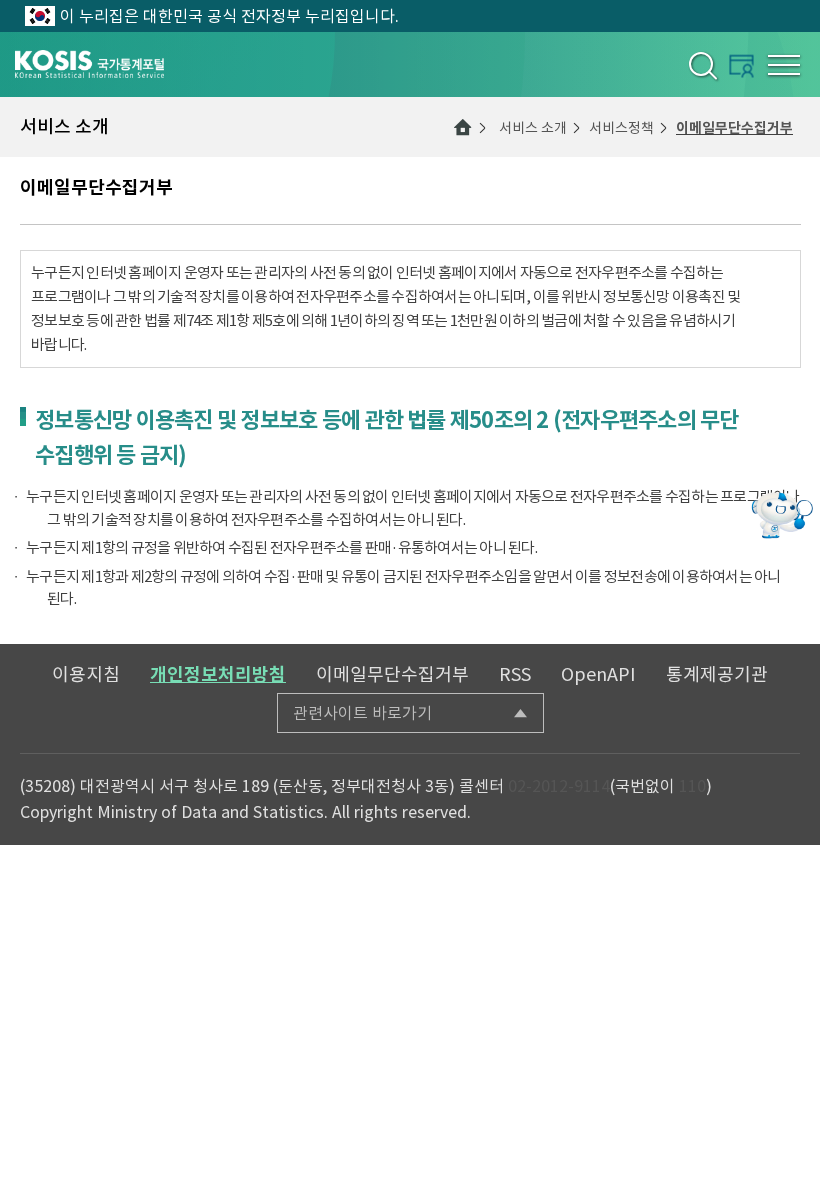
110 (692, 786)
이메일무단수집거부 (734, 128)
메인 (463, 127)
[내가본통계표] (741, 65)
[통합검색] (701, 65)
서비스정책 (621, 128)
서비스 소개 (533, 128)
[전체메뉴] (784, 65)
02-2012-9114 (559, 786)
